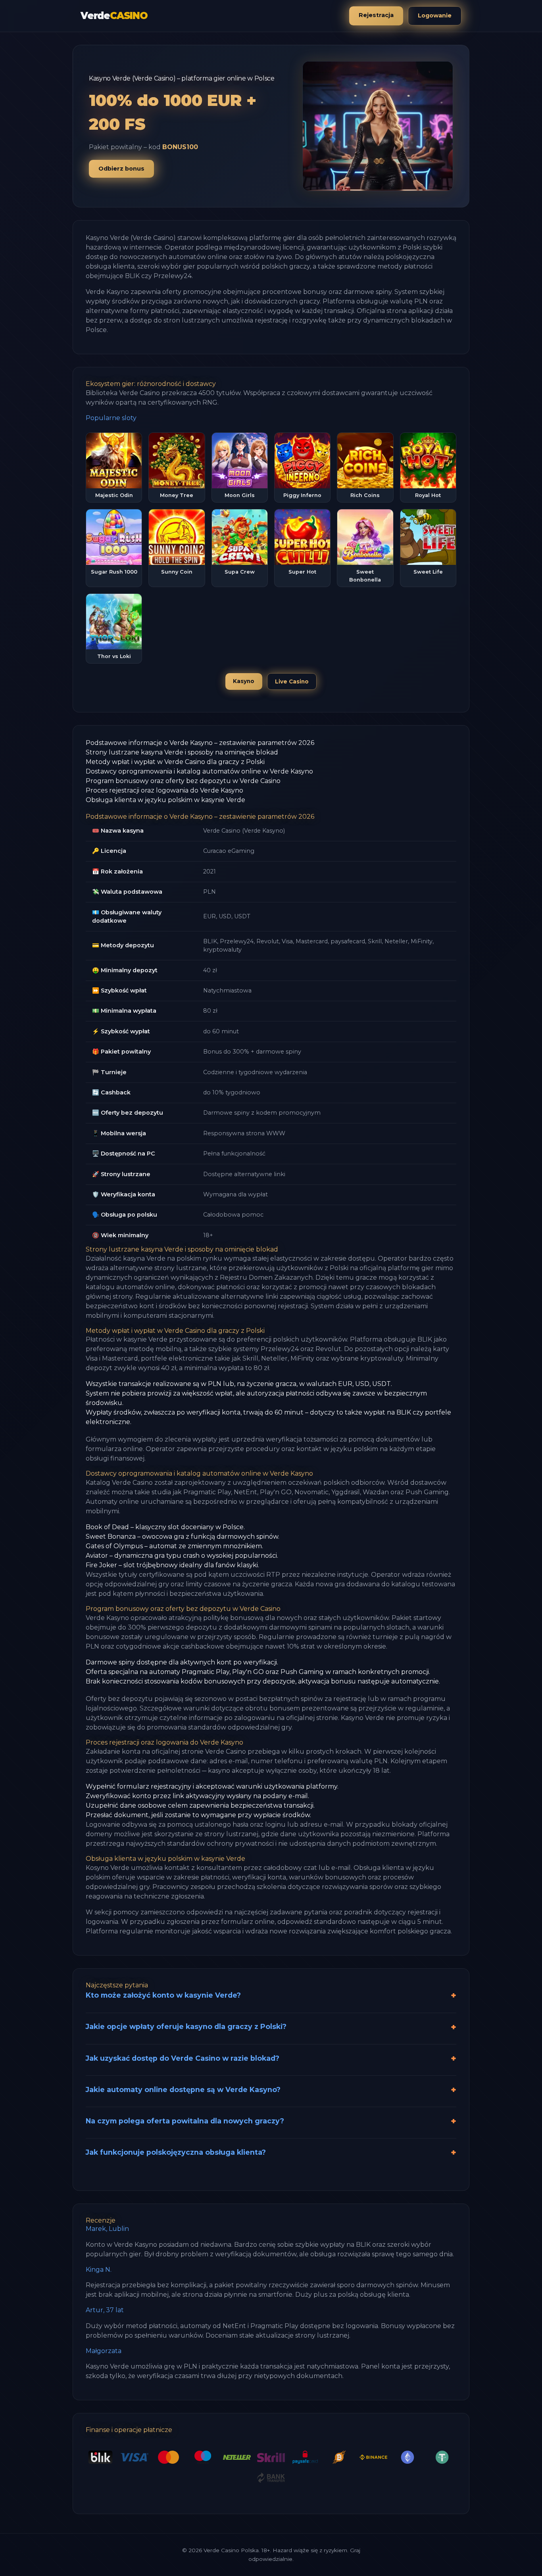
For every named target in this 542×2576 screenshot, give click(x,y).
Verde (114, 16)
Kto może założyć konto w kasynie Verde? (163, 1995)
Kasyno (244, 681)
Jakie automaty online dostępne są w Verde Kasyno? (183, 2089)
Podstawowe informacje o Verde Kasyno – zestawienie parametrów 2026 (200, 743)
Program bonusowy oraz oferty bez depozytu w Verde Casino (183, 781)
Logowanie (435, 15)
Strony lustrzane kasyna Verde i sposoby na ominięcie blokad (182, 752)
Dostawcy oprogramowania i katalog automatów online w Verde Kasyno (199, 771)
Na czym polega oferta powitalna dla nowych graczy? (185, 2121)
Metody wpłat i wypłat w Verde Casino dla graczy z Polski (175, 762)
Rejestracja (376, 15)
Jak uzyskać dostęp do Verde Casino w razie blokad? (183, 2058)
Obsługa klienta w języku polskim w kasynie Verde (165, 800)
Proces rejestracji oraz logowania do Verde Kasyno (164, 790)
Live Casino (292, 681)
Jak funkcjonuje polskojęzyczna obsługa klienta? (176, 2152)
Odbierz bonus (121, 169)
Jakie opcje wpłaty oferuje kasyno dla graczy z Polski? (186, 2026)
